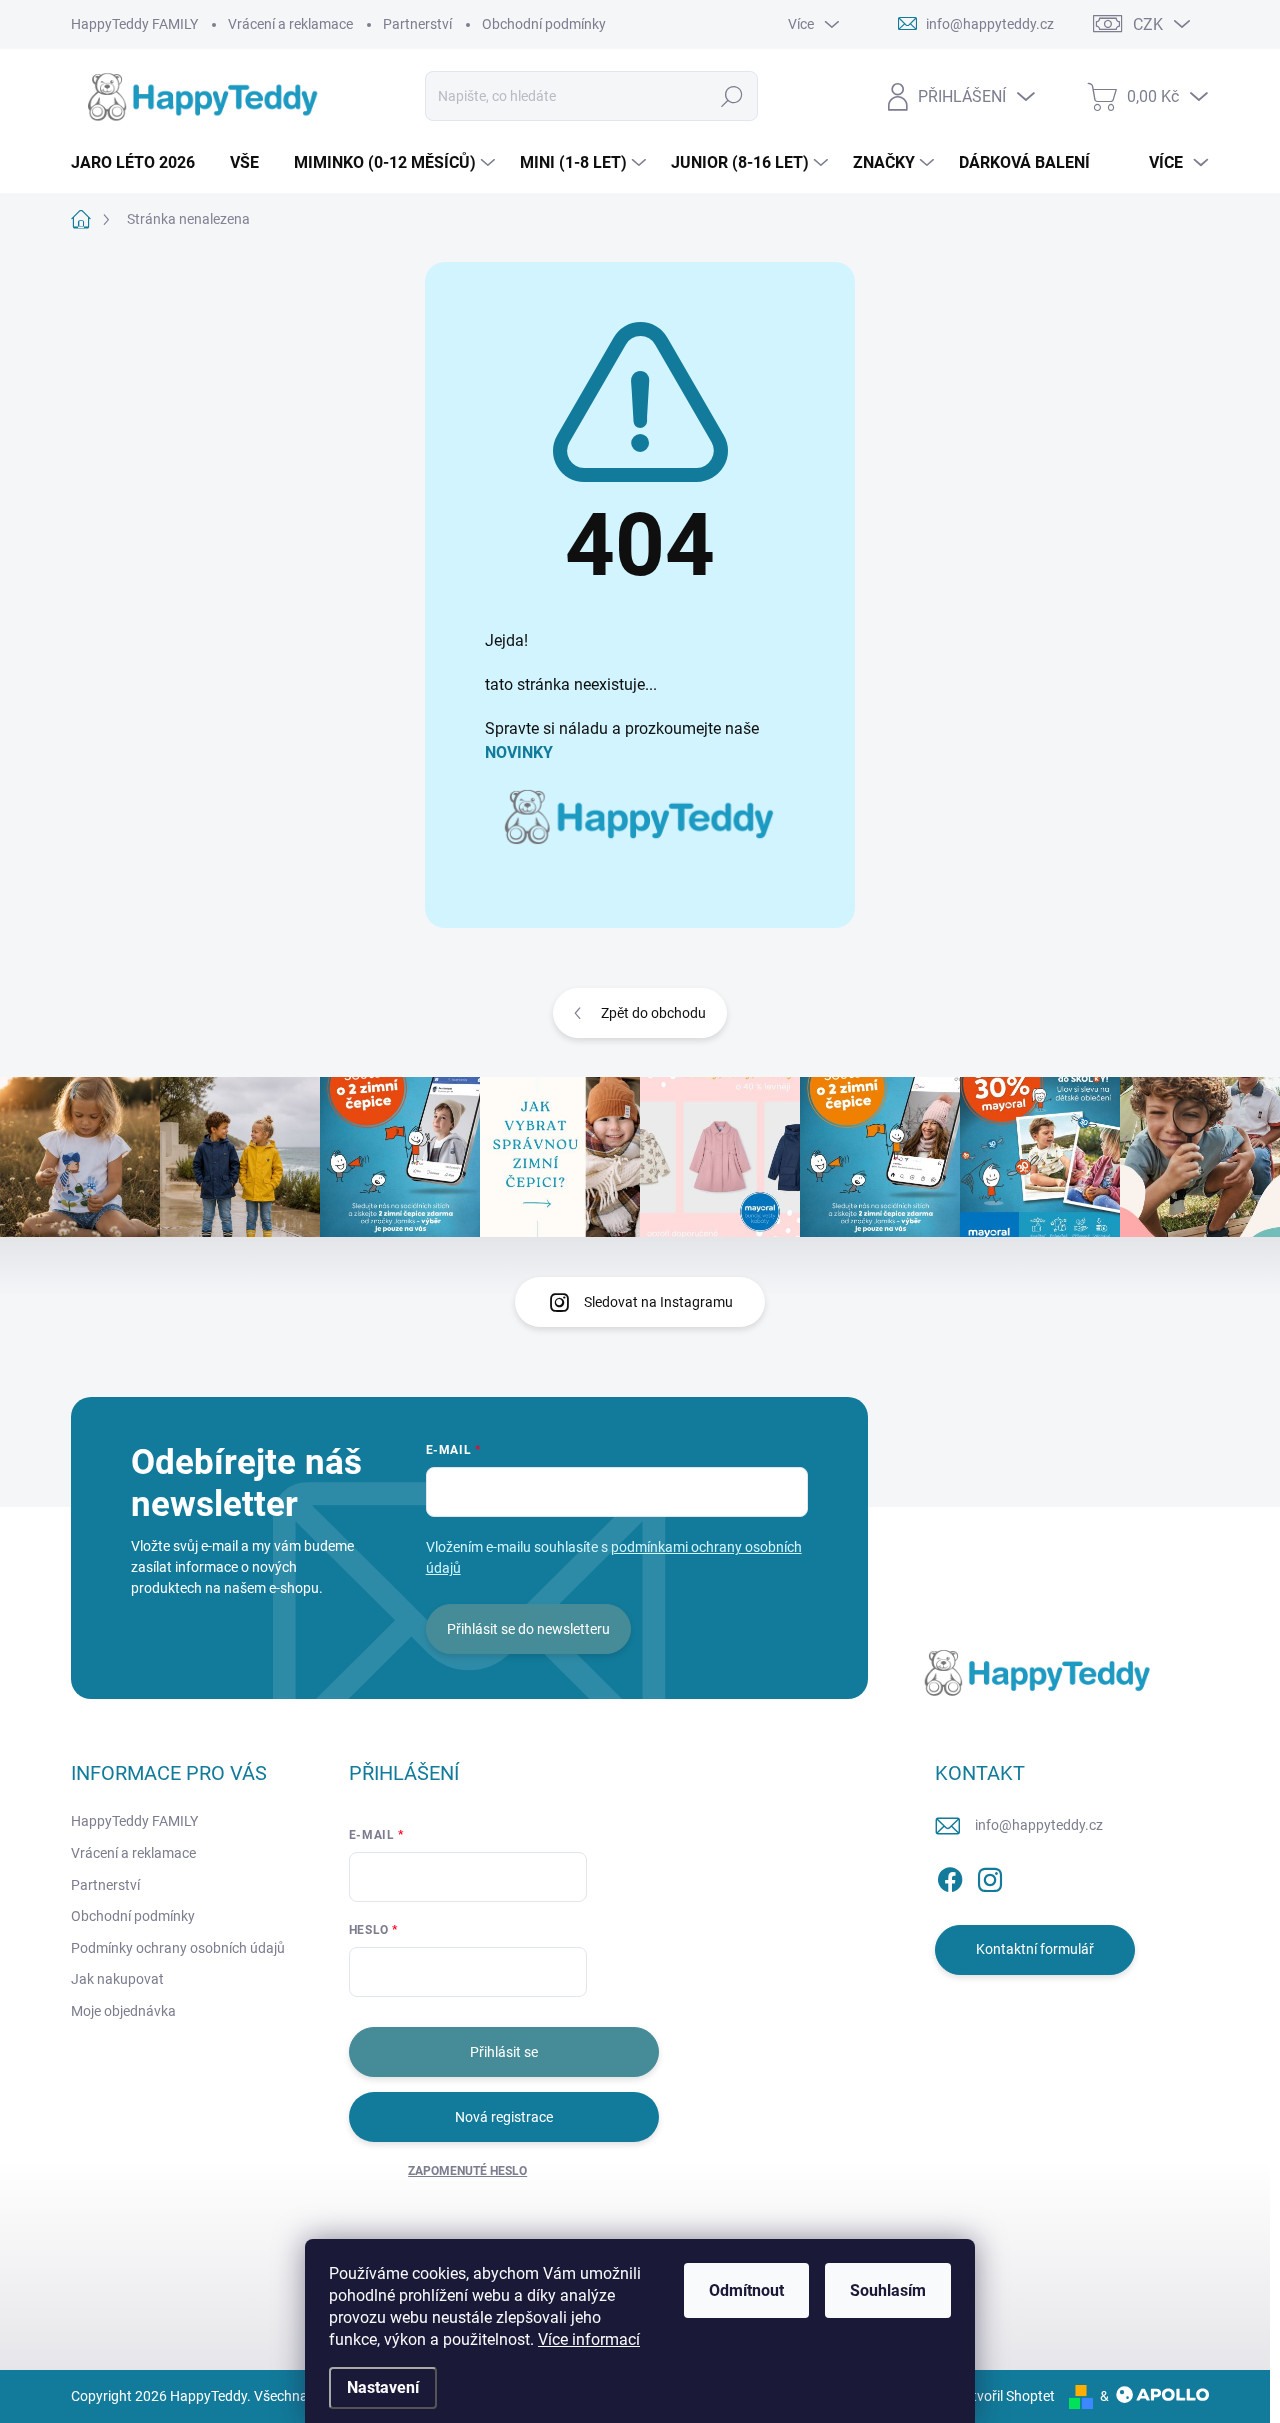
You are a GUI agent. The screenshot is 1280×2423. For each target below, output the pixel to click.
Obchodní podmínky (544, 24)
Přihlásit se (504, 2052)
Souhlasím (888, 2290)
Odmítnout (746, 2290)
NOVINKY (519, 752)
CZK (1148, 24)
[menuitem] (140, 163)
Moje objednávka (123, 2011)
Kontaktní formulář (1035, 1949)
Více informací (589, 2339)
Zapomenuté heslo (467, 2171)
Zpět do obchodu (653, 1013)
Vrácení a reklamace (290, 24)
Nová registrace (504, 2117)
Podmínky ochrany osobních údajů (178, 1948)
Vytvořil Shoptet (1005, 2396)
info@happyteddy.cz (1039, 1825)
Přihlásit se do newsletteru (528, 1629)
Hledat (732, 96)
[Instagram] (990, 1876)
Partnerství (417, 24)
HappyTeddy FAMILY (134, 24)
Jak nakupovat (117, 1979)
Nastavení (383, 2387)
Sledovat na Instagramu (658, 1302)
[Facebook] (950, 1876)
